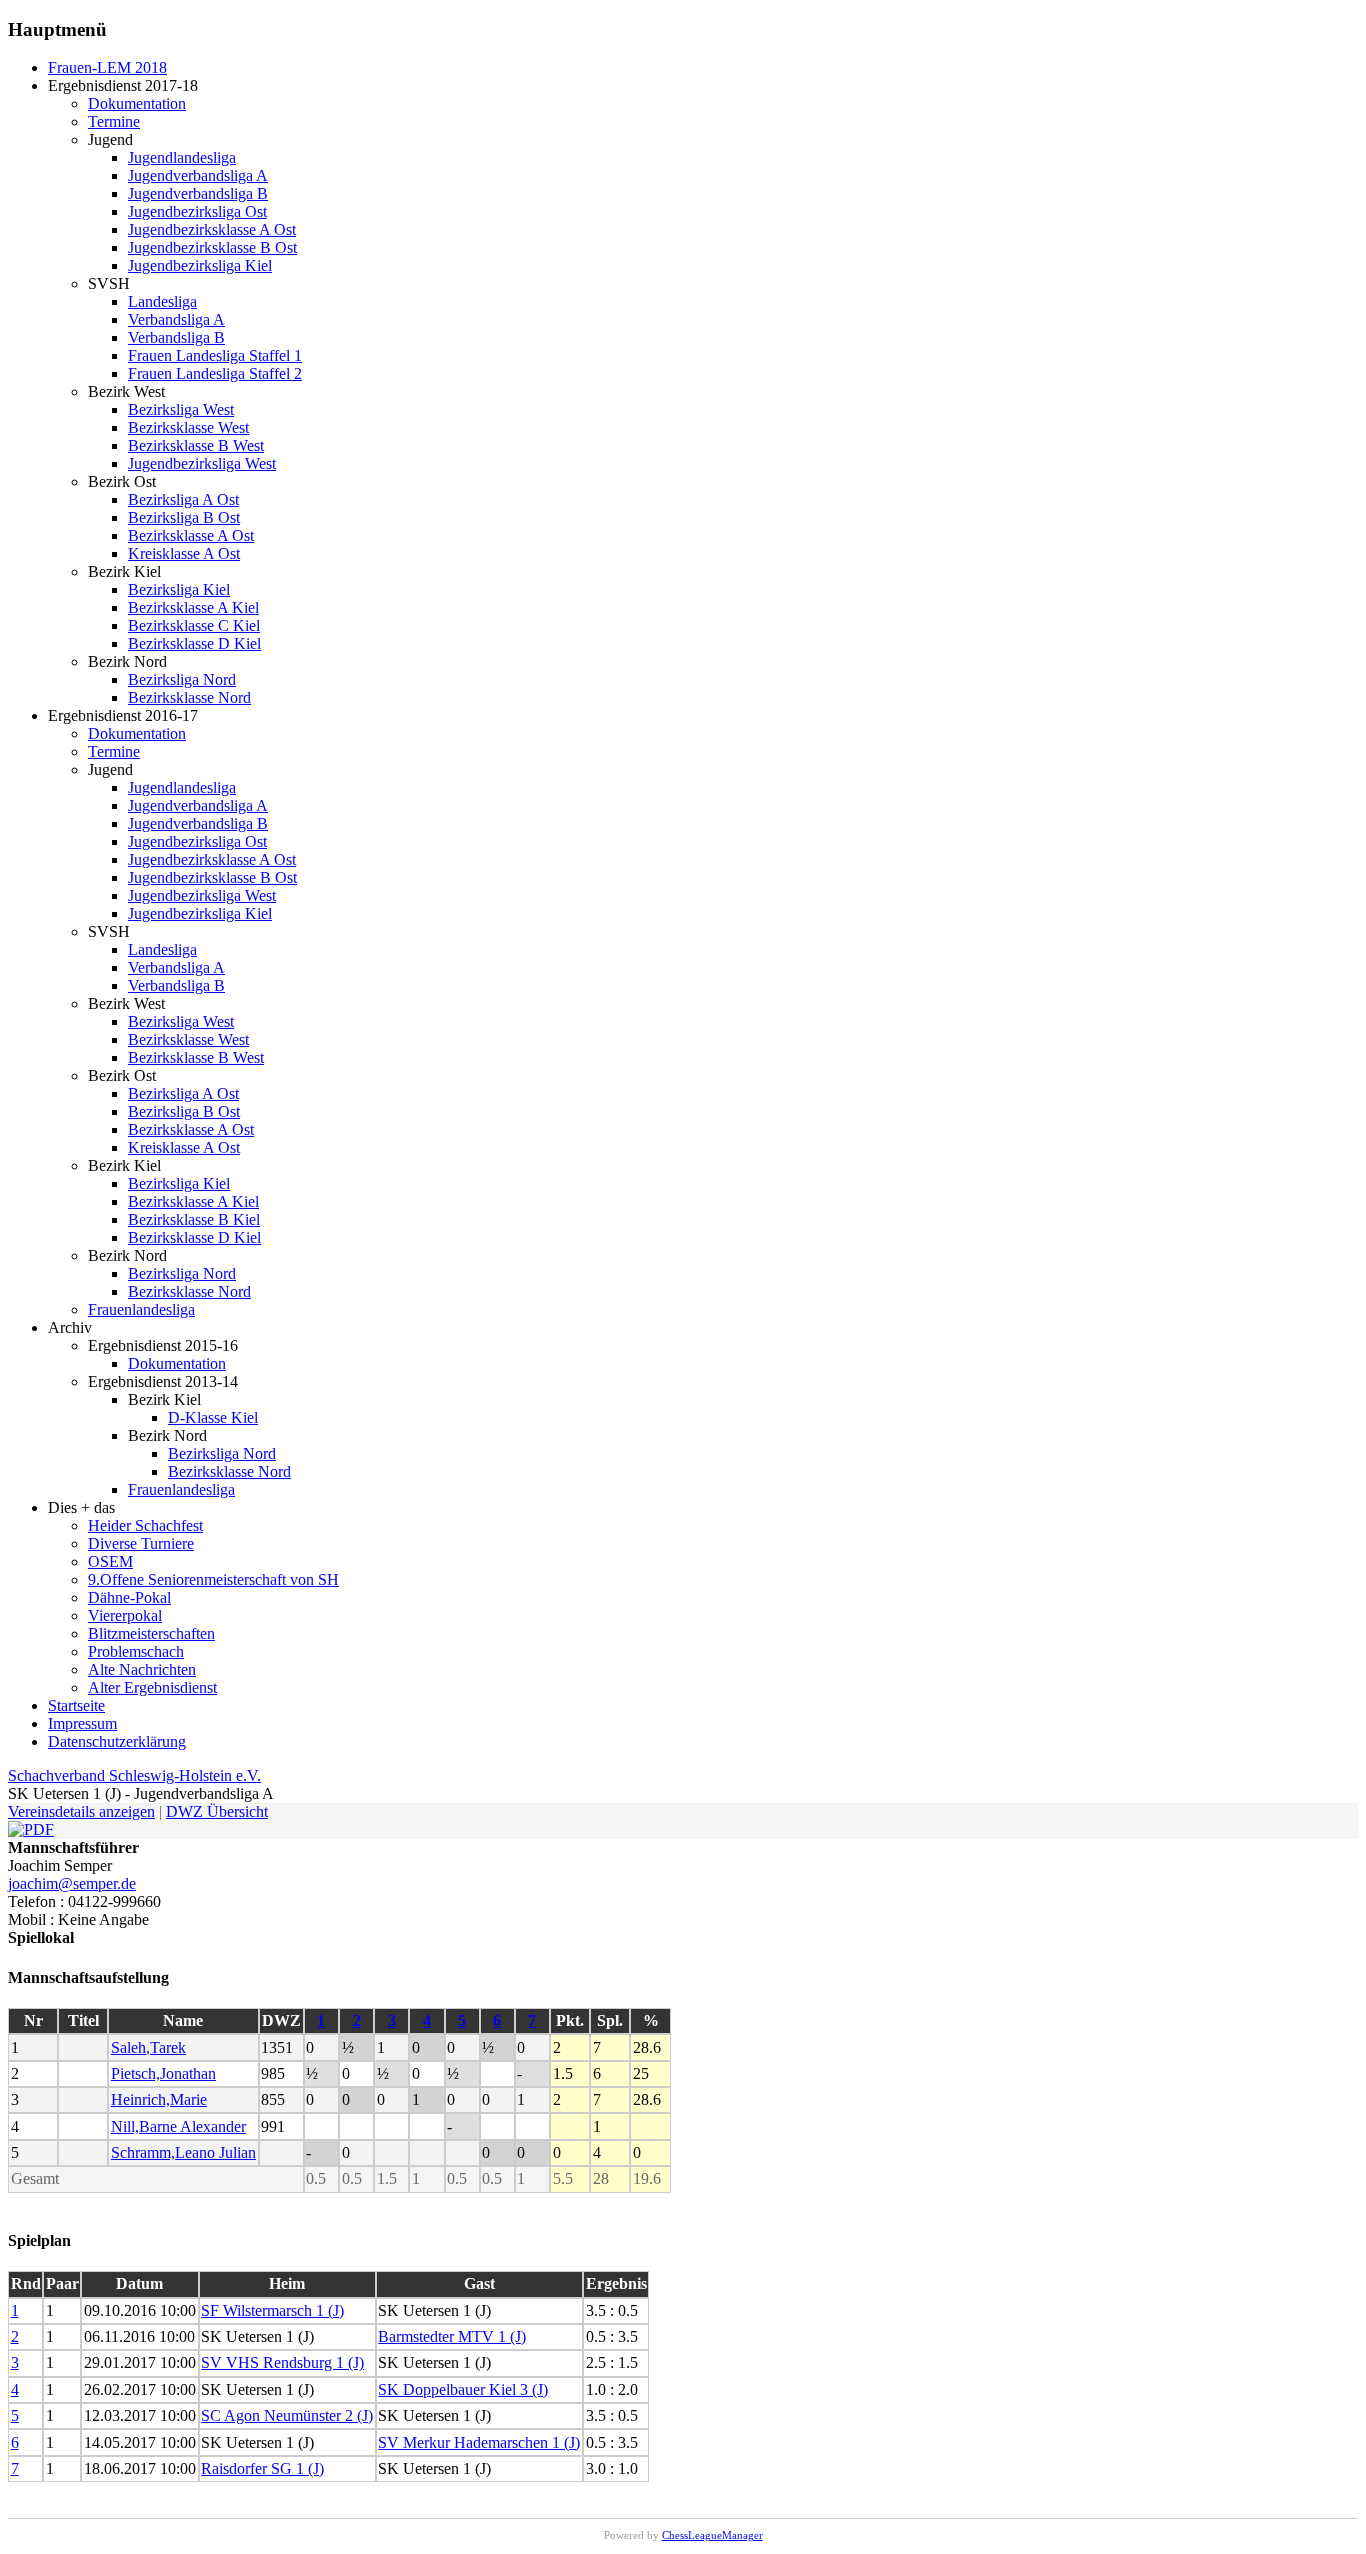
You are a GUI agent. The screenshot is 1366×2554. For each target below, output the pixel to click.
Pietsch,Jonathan (163, 2073)
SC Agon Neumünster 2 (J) (287, 2415)
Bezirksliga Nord (182, 679)
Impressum (82, 1723)
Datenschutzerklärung (117, 1741)
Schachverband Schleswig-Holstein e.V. (134, 1775)
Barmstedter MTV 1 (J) (452, 2336)
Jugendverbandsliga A (198, 175)
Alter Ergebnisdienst (152, 1687)
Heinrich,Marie (159, 2099)
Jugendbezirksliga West (202, 463)
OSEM (110, 1561)
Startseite (76, 1705)
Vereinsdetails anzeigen (81, 1811)
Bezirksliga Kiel (179, 589)
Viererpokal (125, 1615)
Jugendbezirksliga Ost (197, 211)
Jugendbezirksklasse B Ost (212, 247)
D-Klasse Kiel (213, 1417)
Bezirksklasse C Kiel (194, 625)
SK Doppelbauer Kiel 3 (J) (463, 2389)
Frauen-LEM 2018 (107, 67)
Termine (114, 121)
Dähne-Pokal (129, 1597)
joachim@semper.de (72, 1883)
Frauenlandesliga (141, 1309)
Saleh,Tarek (148, 2047)
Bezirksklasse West (188, 427)
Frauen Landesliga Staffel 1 (215, 355)
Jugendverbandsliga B (198, 193)
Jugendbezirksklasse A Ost (212, 229)
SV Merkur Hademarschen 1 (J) (479, 2442)
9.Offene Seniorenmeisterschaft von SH (213, 1579)
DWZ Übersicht (217, 1811)
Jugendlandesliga (182, 157)
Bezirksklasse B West (196, 445)
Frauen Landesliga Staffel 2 (215, 373)
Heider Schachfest (145, 1525)
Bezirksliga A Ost (183, 499)
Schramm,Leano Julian (183, 2152)
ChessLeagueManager (712, 2535)
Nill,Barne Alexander (178, 2126)
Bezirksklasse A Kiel (193, 607)
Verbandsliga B (176, 337)
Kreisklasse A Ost (184, 553)
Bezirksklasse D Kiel (194, 643)
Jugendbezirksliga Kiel (200, 265)
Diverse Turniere (141, 1543)
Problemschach (136, 1651)
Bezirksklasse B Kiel (194, 1219)
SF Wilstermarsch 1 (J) (272, 2310)
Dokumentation (137, 103)
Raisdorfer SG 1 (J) (262, 2468)
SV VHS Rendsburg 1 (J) (282, 2362)
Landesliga (162, 301)
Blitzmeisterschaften (151, 1633)
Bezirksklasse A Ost (191, 535)
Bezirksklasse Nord (189, 697)
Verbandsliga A (176, 319)
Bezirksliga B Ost (184, 517)
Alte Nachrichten (142, 1669)
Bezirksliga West (181, 409)
